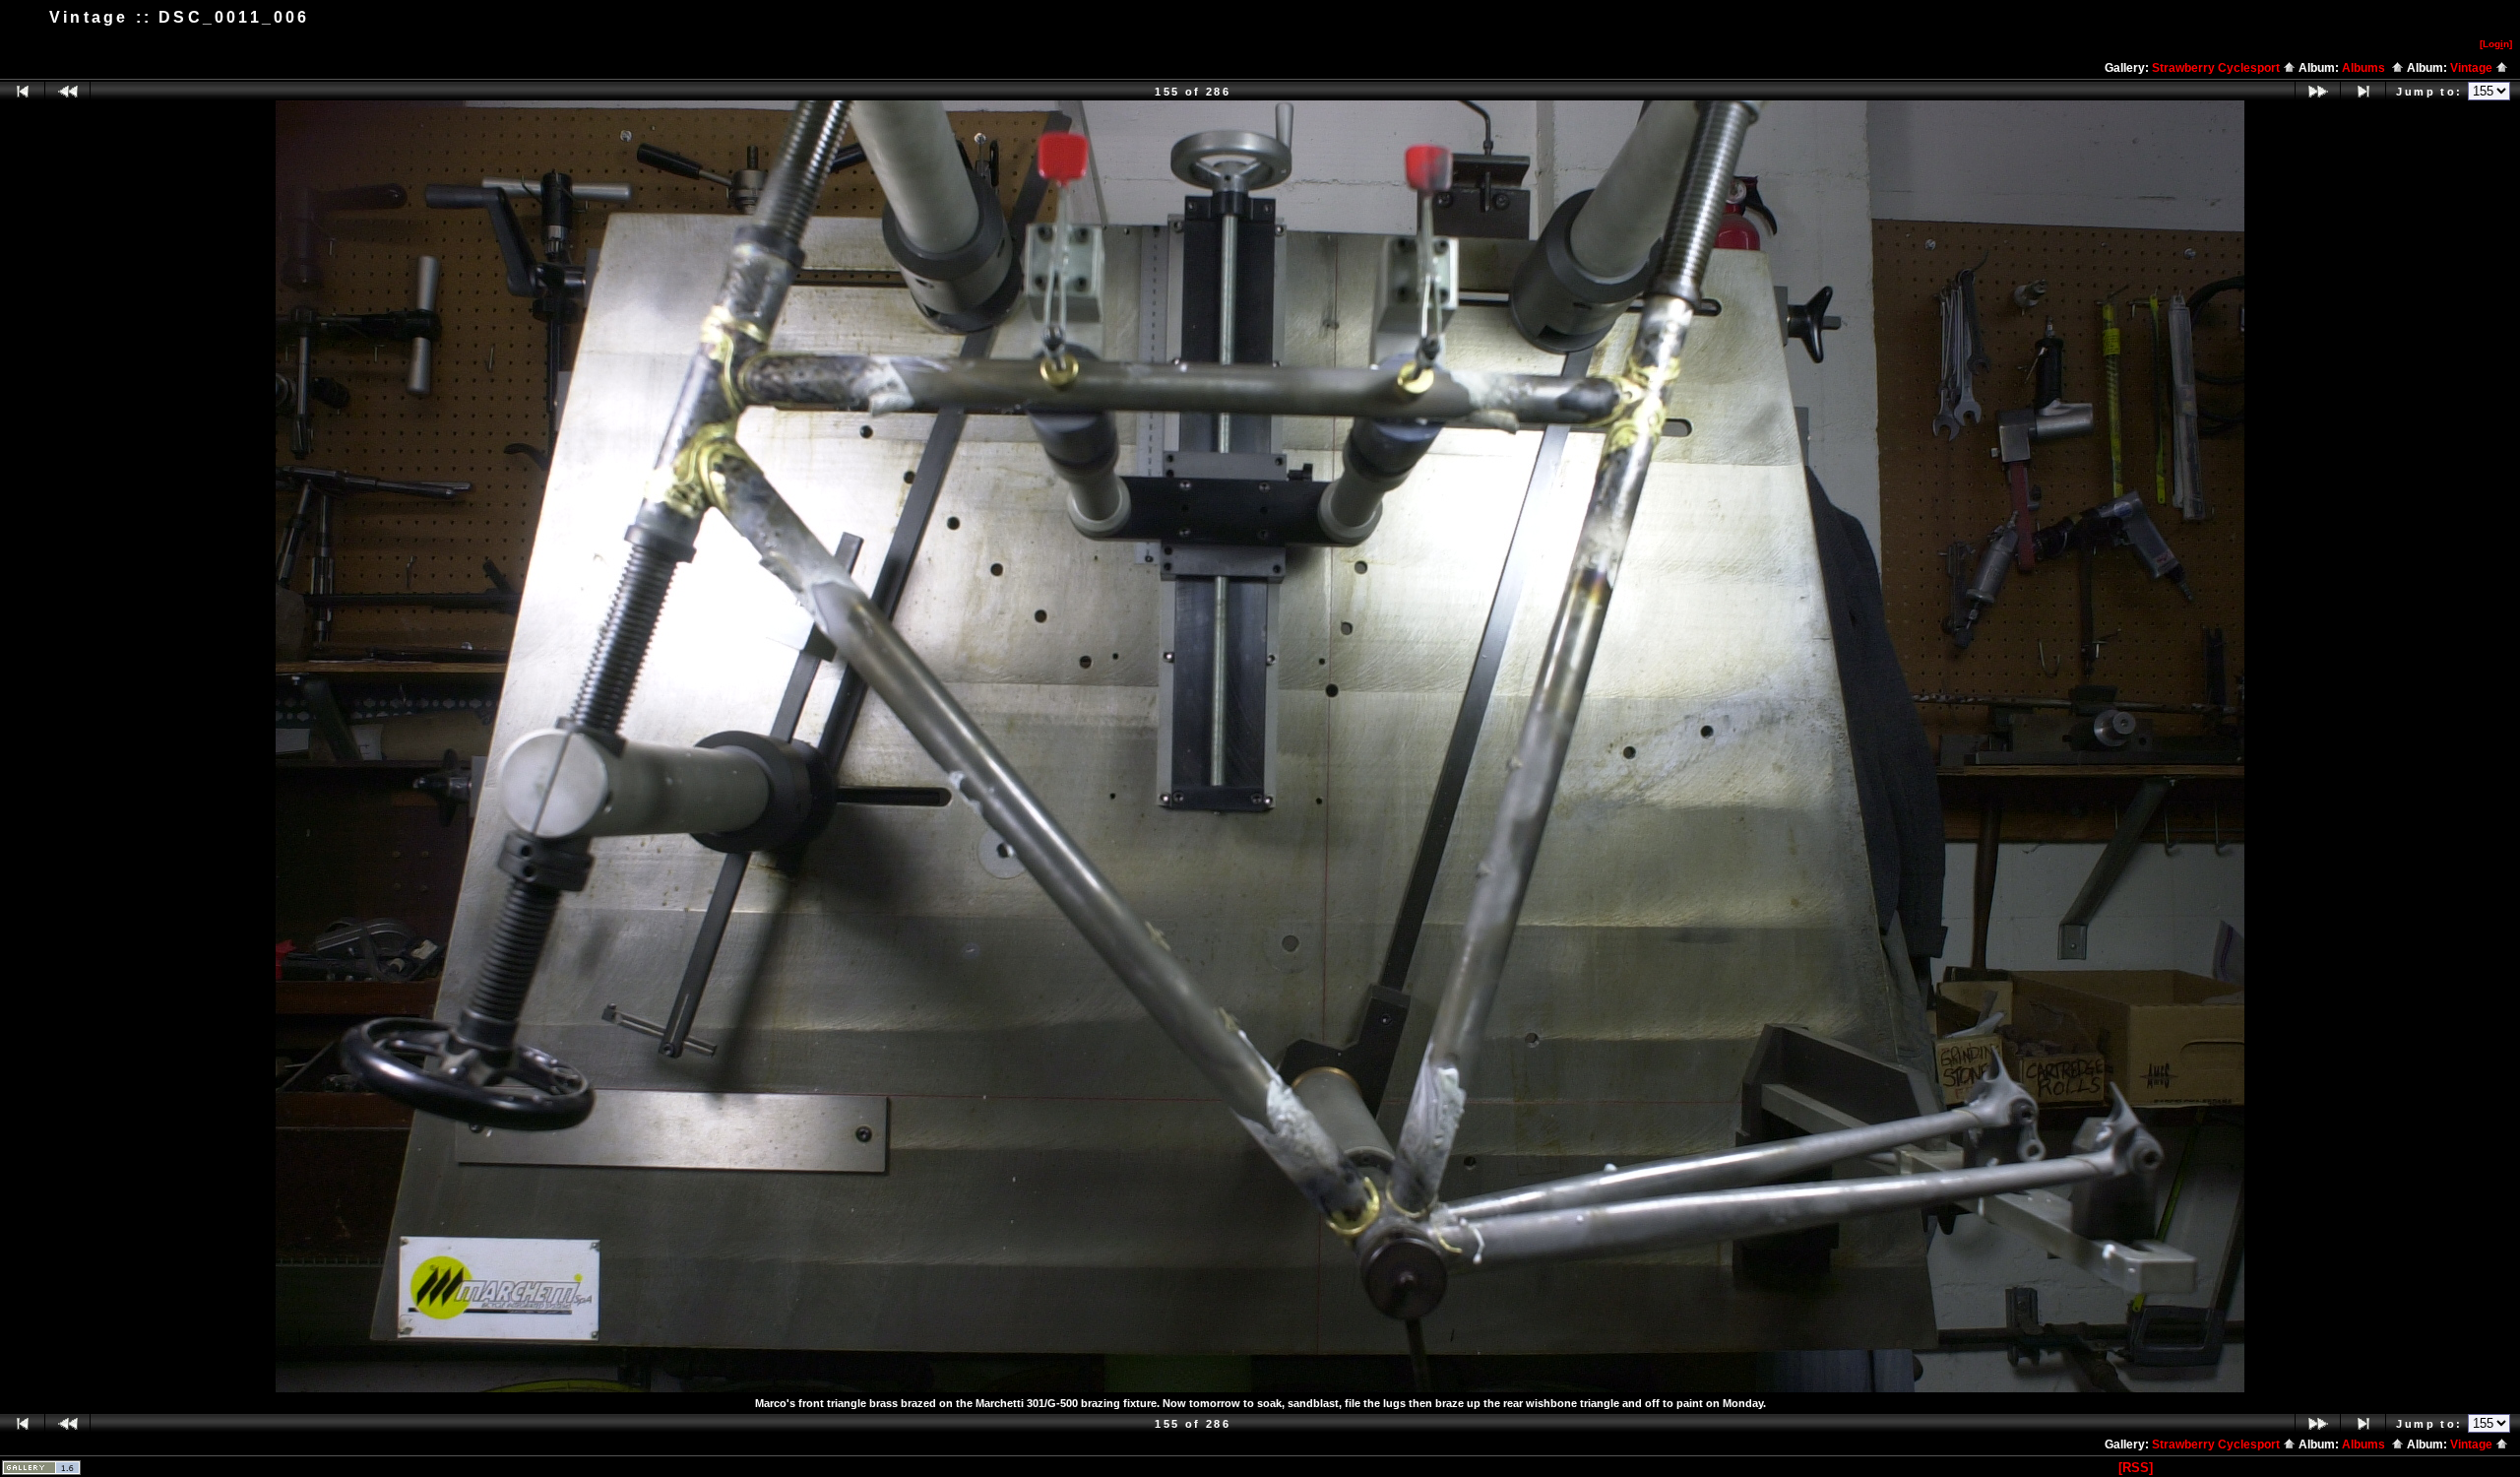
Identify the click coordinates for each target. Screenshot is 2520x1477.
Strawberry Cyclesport (2217, 68)
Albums (2366, 68)
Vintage (2473, 68)
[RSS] (2136, 1468)
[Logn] (2496, 44)
